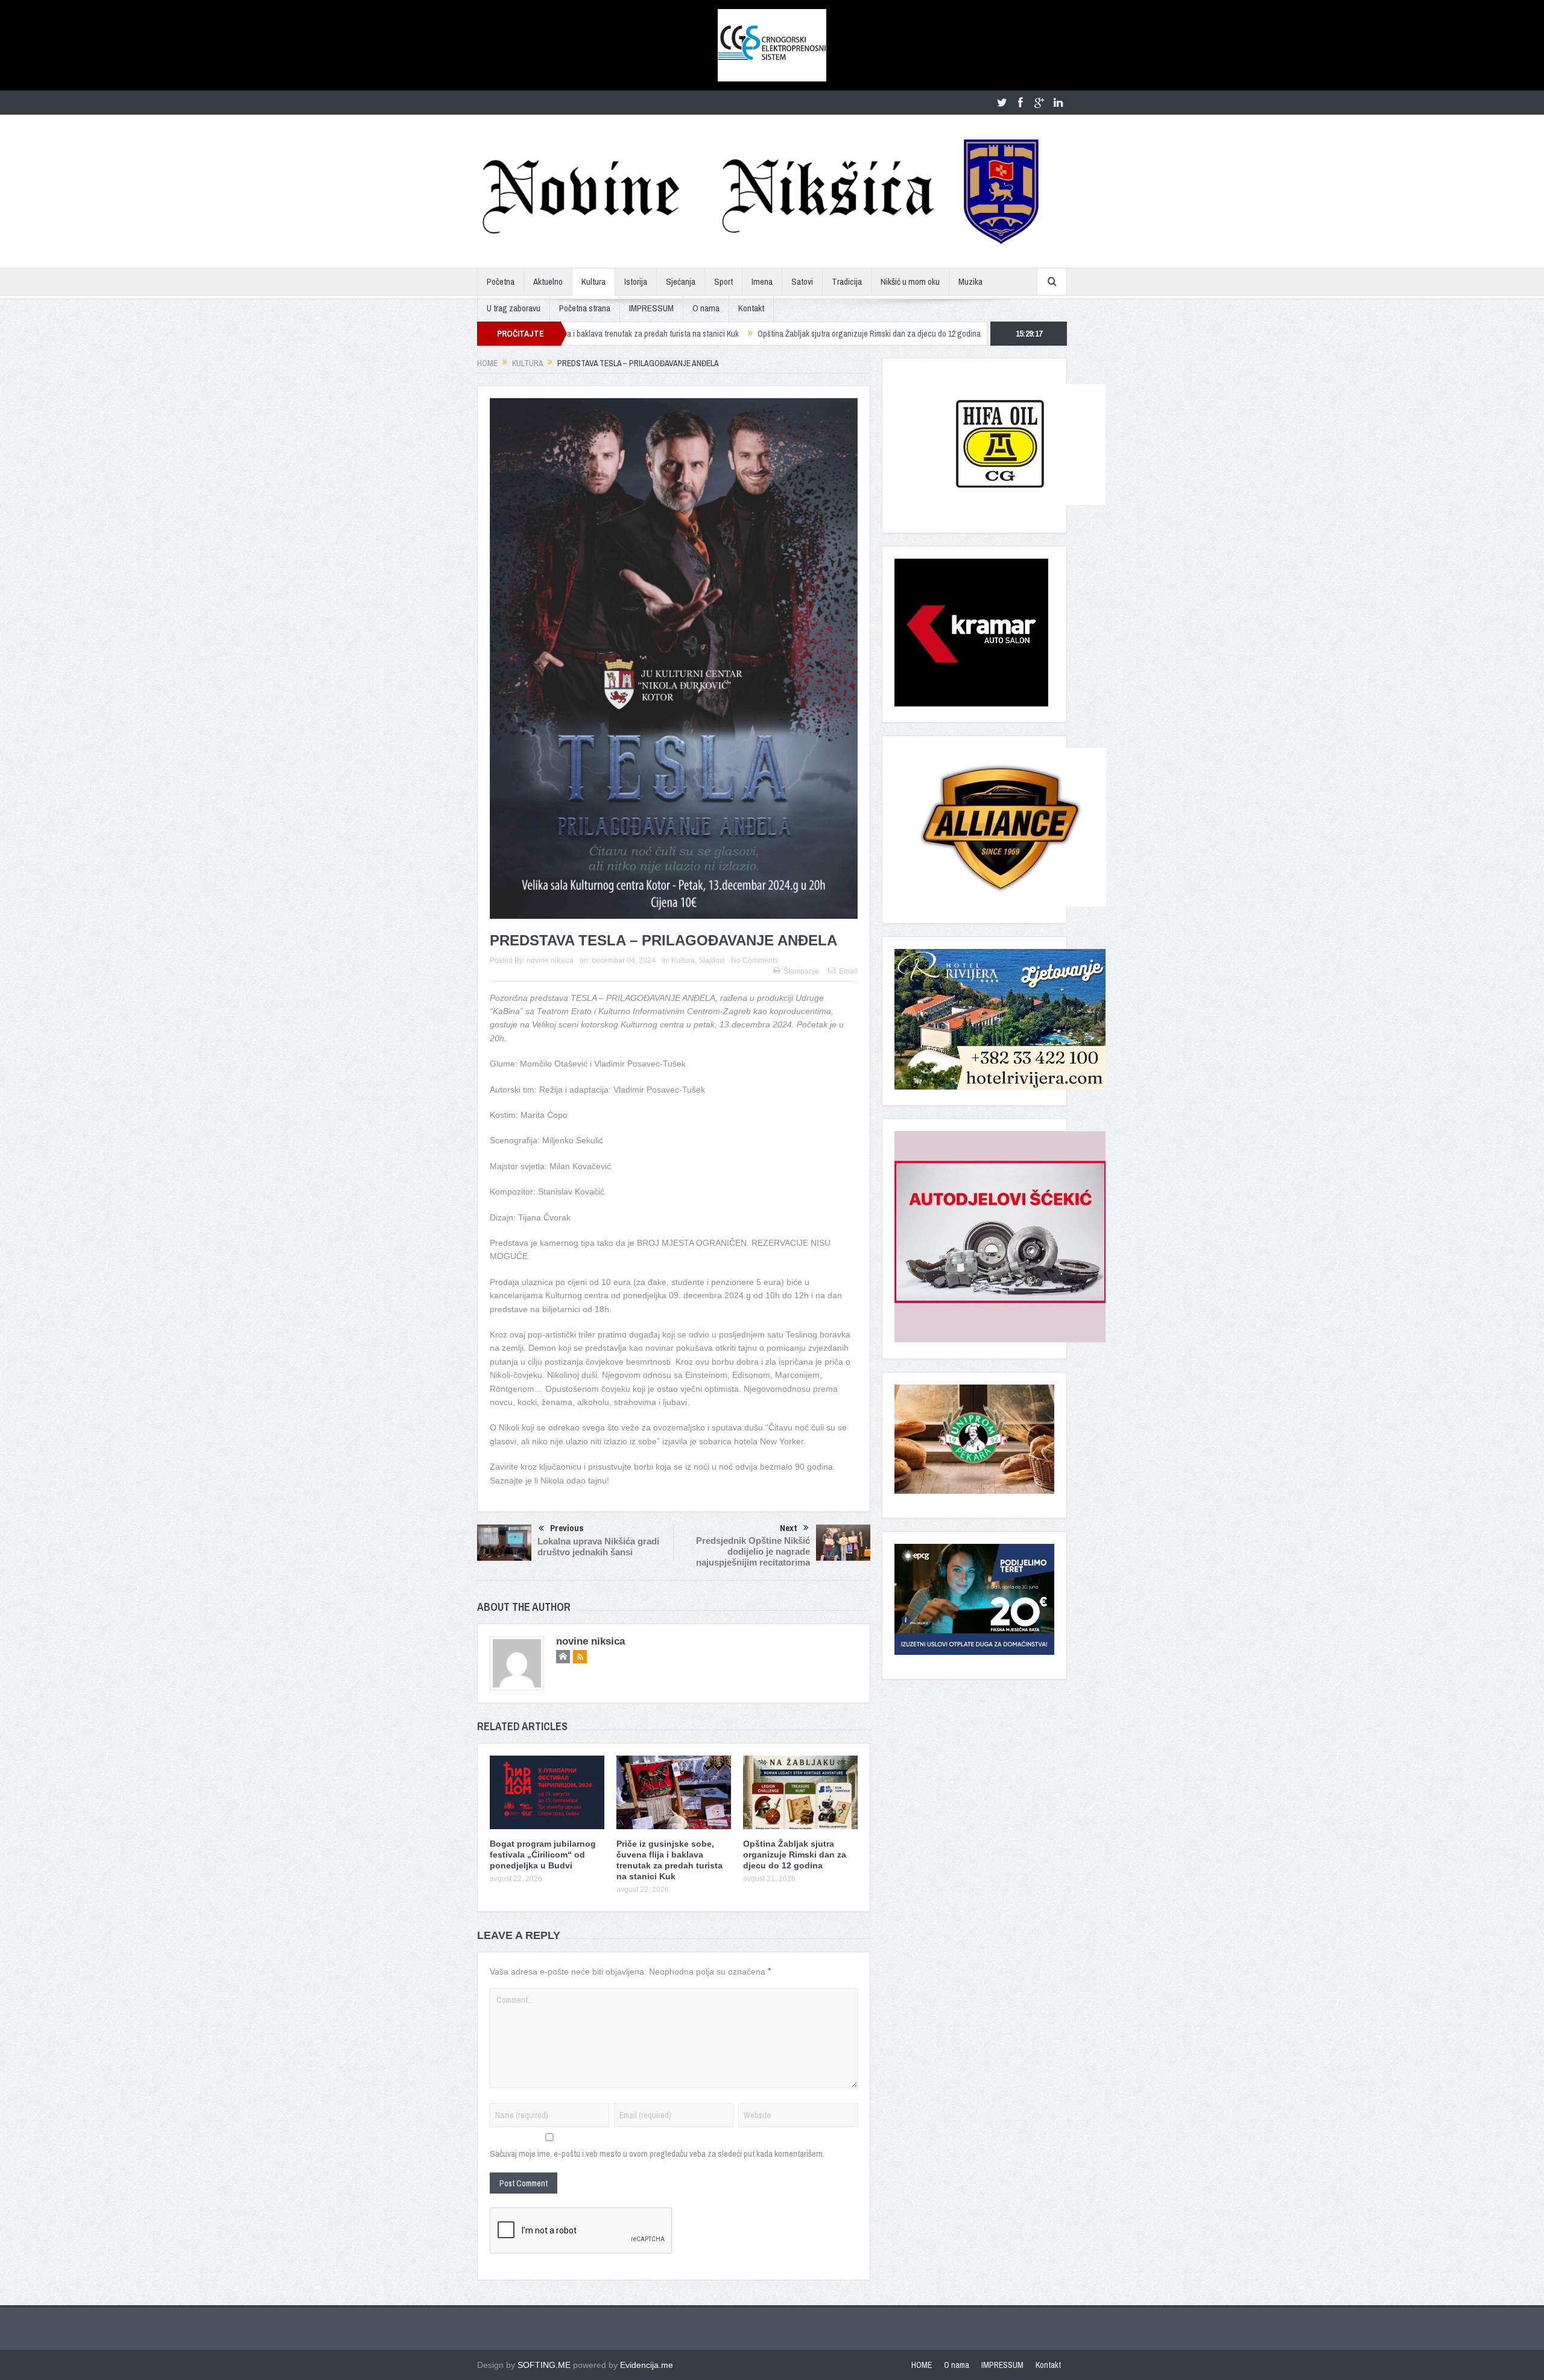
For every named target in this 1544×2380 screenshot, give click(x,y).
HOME (922, 2365)
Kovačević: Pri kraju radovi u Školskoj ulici (938, 334)
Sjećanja (681, 281)
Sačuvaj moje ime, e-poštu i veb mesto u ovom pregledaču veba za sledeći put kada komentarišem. (657, 2153)
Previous (567, 1528)
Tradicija (847, 281)
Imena (762, 281)
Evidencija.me (647, 2365)
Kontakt (751, 308)
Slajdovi (712, 960)
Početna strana (585, 308)
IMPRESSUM (651, 308)
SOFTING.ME (544, 2365)
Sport (723, 281)
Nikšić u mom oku (910, 281)
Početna (501, 281)
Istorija (636, 281)
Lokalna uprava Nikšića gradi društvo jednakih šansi (598, 1547)
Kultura (593, 281)
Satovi (802, 281)
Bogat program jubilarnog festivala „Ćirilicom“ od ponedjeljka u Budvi (543, 1855)
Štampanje (801, 971)
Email (848, 971)
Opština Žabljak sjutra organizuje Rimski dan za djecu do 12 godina (739, 334)
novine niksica (550, 960)
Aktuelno (548, 281)
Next (789, 1528)
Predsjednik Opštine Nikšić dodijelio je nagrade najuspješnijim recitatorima (753, 1551)
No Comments (755, 960)
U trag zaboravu (514, 308)
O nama (706, 308)
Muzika (970, 281)
